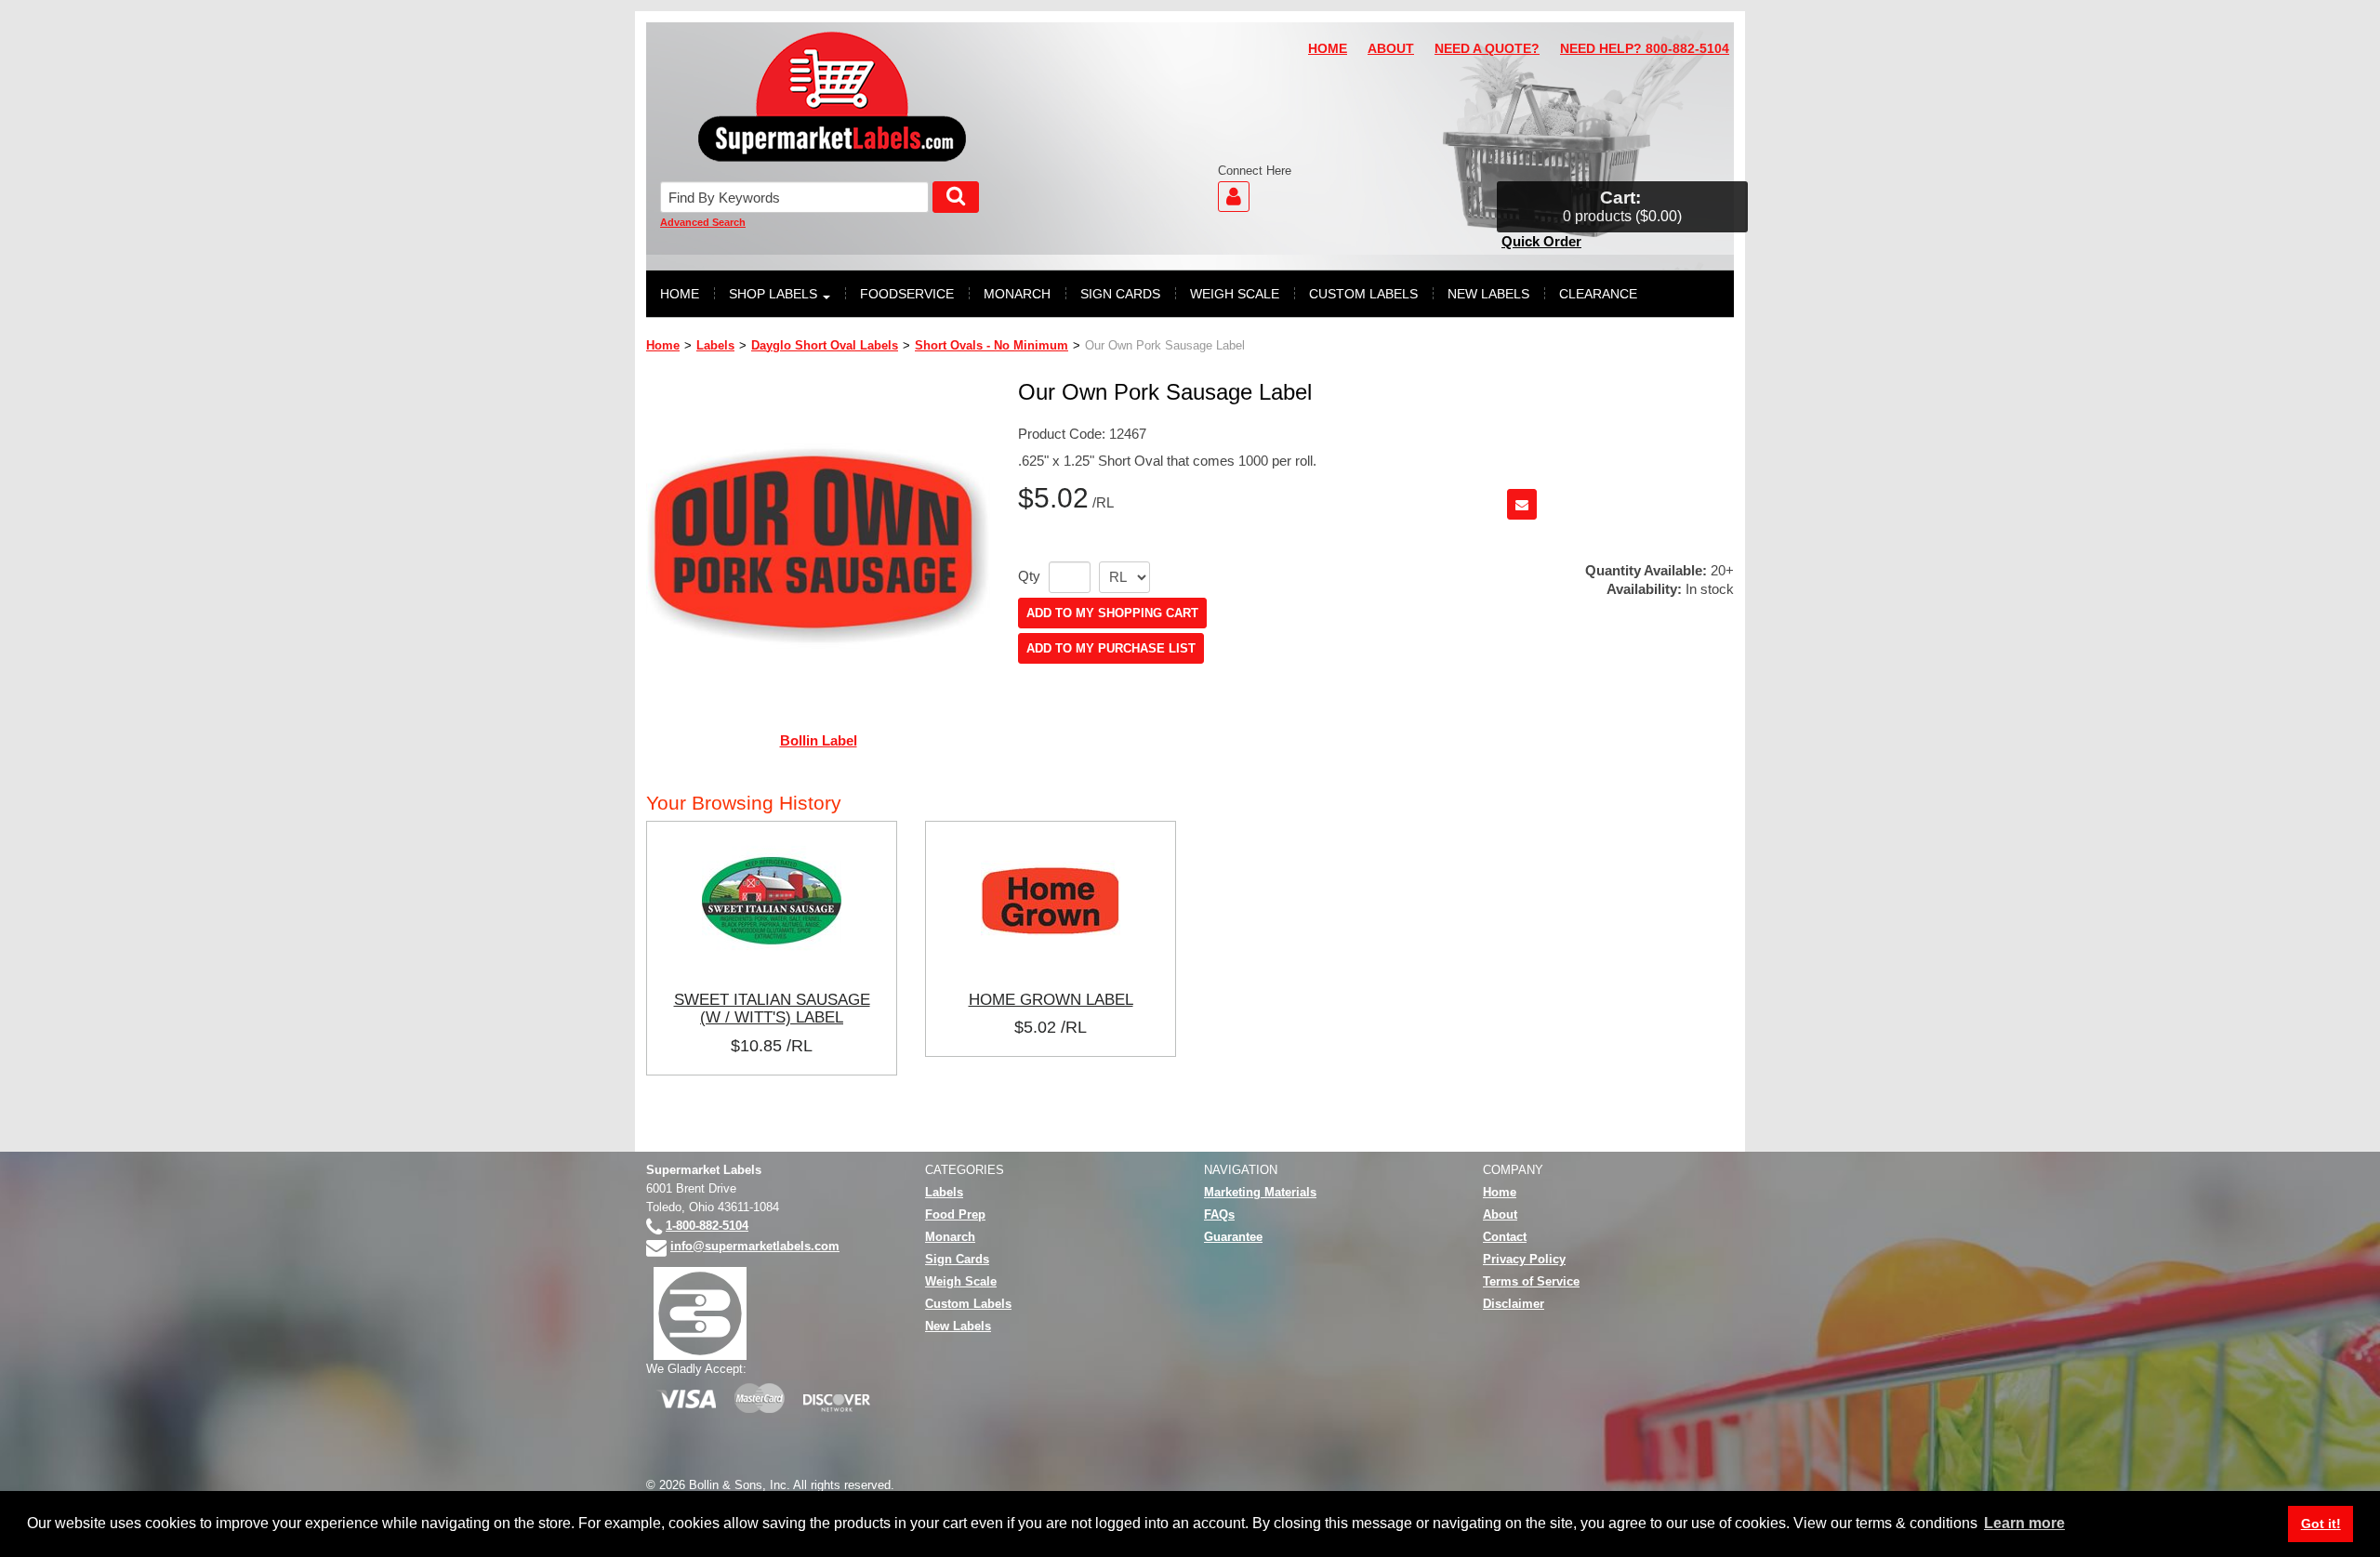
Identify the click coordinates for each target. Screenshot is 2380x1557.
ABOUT (1391, 49)
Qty (1029, 576)
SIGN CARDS (1120, 294)
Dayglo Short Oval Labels (825, 345)
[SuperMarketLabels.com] (832, 97)
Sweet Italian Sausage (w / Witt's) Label (772, 1009)
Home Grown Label (1051, 999)
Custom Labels (968, 1304)
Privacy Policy (1524, 1259)
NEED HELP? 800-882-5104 (1645, 49)
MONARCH (1017, 294)
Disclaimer (1514, 1304)
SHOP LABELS (773, 294)
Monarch (950, 1237)
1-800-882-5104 (707, 1226)
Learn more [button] (2024, 1523)
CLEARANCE (1598, 294)
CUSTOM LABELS (1363, 294)
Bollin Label (819, 740)
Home (663, 345)
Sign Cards (957, 1259)
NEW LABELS (1488, 294)
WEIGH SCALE (1235, 294)
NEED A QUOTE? (1487, 49)
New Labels (958, 1326)
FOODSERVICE (907, 294)
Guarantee (1233, 1237)
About (1500, 1214)
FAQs (1219, 1214)
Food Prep (955, 1214)
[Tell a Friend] (1522, 504)
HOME (1328, 49)
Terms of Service (1531, 1281)
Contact (1505, 1237)
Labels (715, 345)
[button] (1622, 207)
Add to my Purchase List (1111, 648)
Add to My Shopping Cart (1112, 613)
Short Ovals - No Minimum (992, 345)
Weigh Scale (961, 1281)
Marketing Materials (1260, 1192)
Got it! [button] (2321, 1524)
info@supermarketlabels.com (755, 1246)
